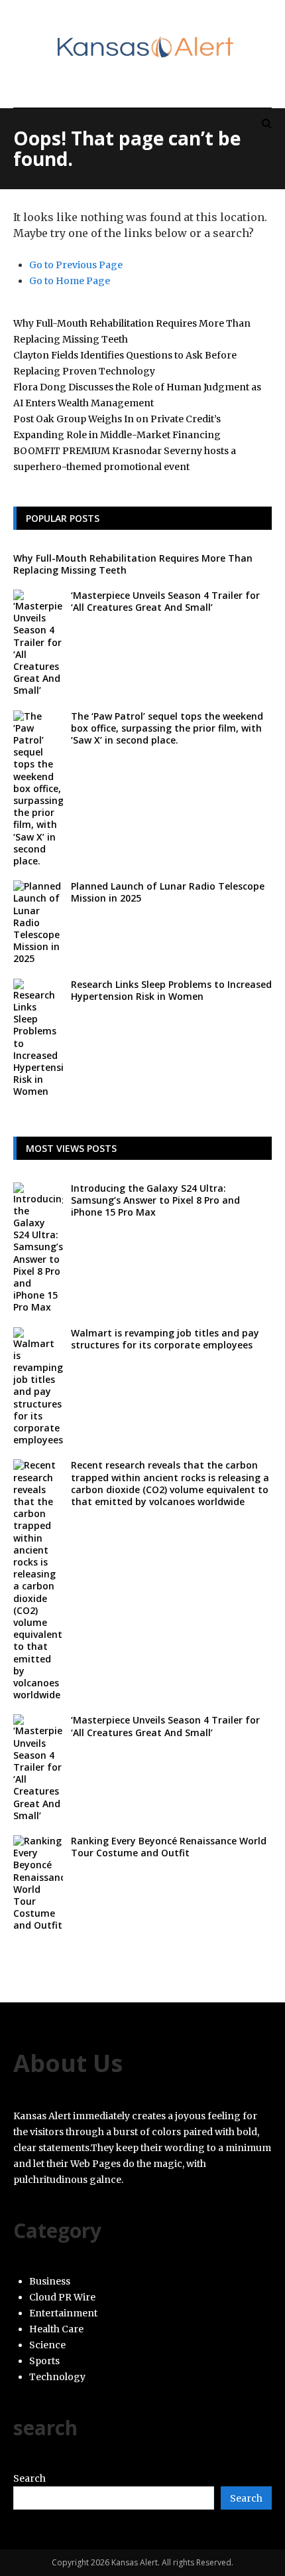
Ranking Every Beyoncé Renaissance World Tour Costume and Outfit (169, 1847)
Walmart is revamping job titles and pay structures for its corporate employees (165, 1339)
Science (47, 2345)
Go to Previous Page (76, 265)
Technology (57, 2377)
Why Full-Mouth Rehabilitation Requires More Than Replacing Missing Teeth (133, 564)
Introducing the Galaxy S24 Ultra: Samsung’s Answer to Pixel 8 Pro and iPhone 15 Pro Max (155, 1200)
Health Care (56, 2329)
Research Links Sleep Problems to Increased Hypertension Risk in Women (171, 990)
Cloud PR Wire (62, 2297)
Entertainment (63, 2313)
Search (29, 2478)
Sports (44, 2361)
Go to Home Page (70, 281)
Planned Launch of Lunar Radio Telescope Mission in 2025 (168, 892)
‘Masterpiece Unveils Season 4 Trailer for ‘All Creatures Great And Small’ (165, 601)
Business (50, 2281)
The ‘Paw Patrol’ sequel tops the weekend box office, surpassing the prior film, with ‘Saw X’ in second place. (167, 728)
